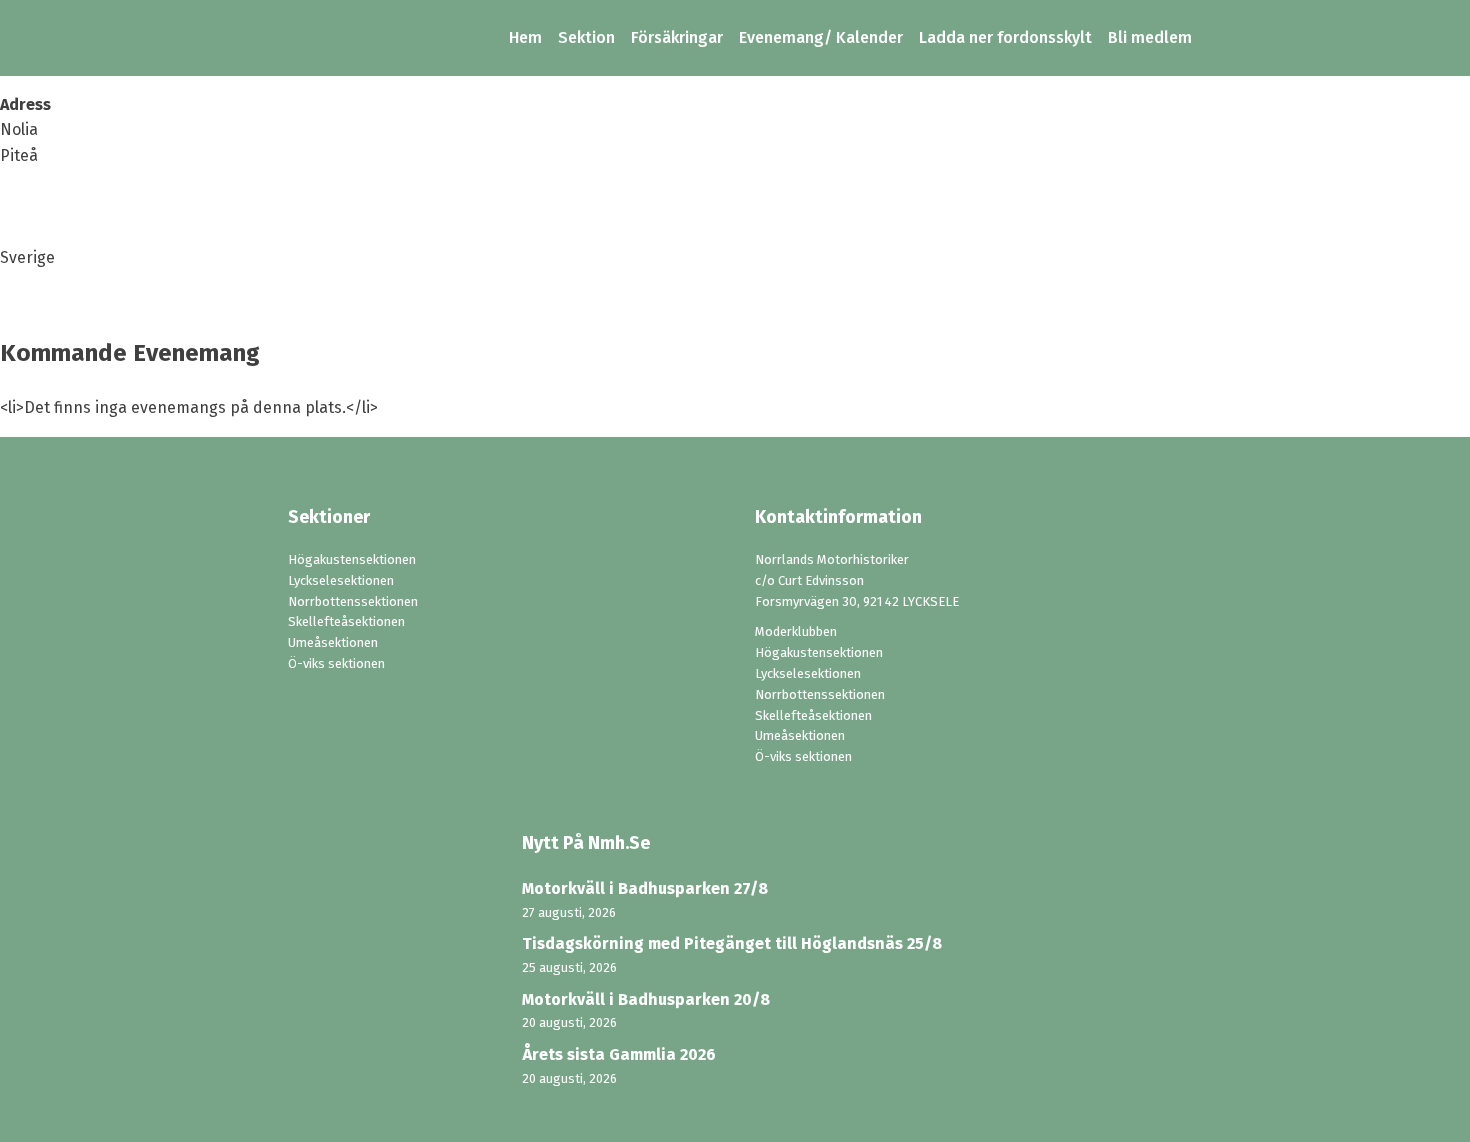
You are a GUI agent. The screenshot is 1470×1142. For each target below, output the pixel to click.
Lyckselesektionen (341, 580)
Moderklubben (796, 631)
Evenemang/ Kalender (821, 37)
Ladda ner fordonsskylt (1005, 37)
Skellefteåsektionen (346, 621)
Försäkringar (677, 37)
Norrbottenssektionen (353, 601)
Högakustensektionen (352, 559)
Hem (525, 37)
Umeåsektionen (333, 642)
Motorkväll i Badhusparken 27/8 (645, 888)
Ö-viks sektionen (336, 663)
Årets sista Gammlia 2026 (619, 1054)
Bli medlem (1150, 37)
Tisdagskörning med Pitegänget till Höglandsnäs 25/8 (732, 943)
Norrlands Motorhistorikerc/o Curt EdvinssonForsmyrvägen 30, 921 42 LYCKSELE (857, 580)
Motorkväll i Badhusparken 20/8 (646, 999)
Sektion (586, 37)
